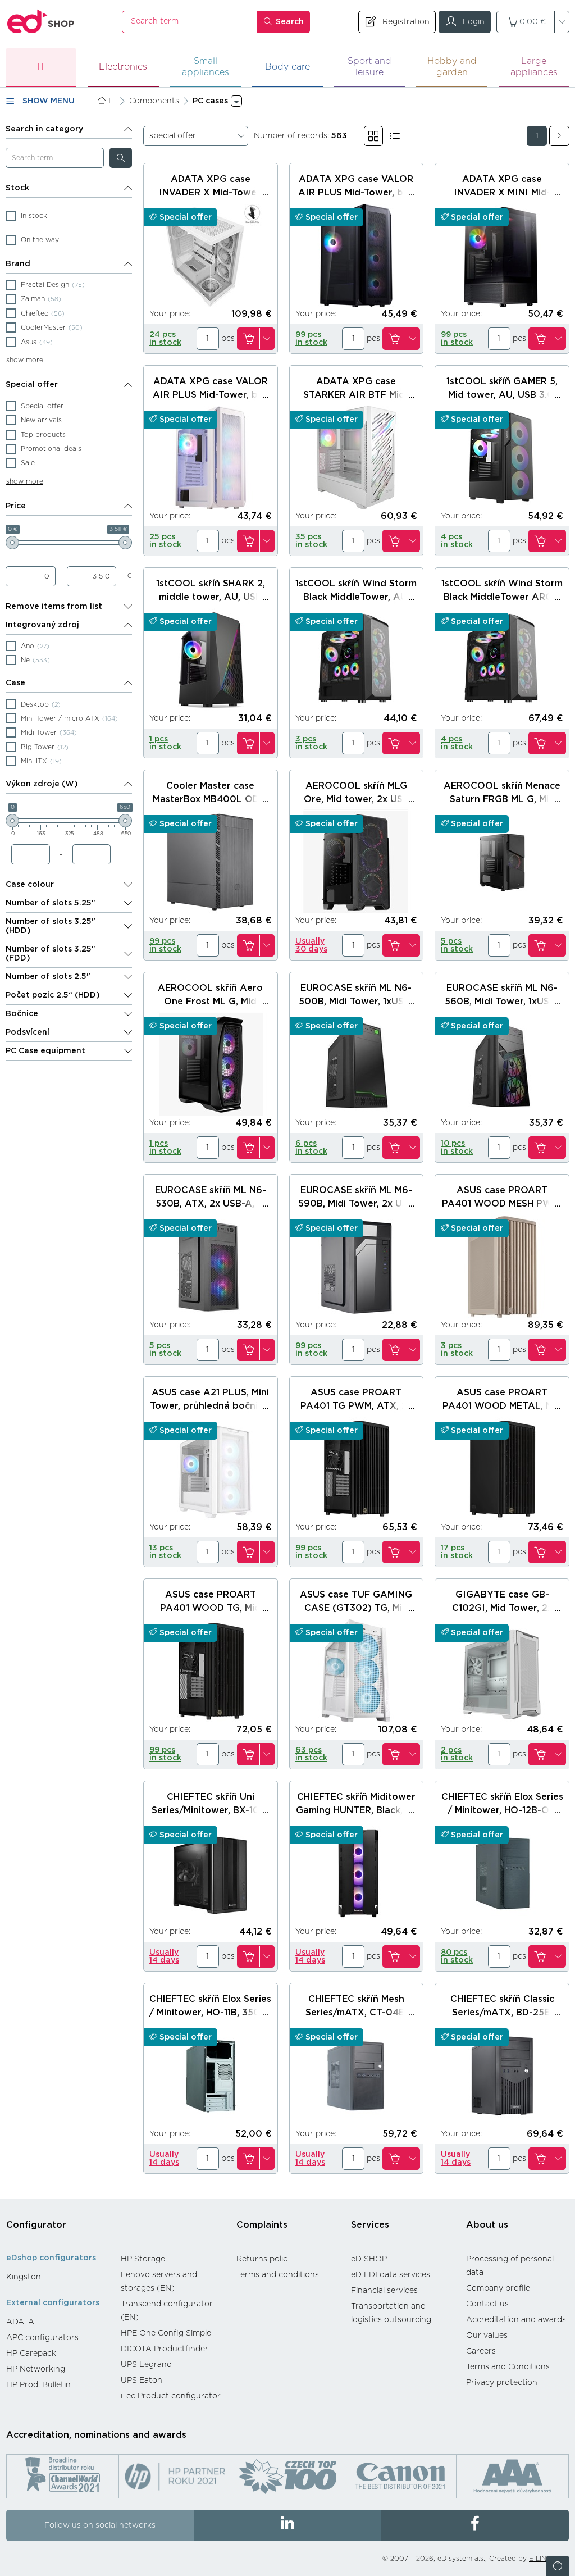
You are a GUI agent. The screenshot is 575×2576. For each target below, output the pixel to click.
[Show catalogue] (373, 136)
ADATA (20, 2322)
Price (16, 506)
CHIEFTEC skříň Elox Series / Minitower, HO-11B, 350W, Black (210, 2013)
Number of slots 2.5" (48, 977)
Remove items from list (54, 607)
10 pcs (457, 1148)
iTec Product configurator (171, 2396)
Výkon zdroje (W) (42, 784)
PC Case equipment (45, 1051)
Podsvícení (28, 1032)
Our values (487, 2336)
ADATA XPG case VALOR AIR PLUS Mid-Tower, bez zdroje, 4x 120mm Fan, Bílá (210, 395)
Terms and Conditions (508, 2367)
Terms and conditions (278, 2275)
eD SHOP (369, 2259)
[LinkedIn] (287, 2525)
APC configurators (42, 2338)
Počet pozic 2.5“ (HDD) (53, 995)
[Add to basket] (248, 339)
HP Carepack (31, 2354)
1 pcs (165, 743)
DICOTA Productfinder (165, 2349)
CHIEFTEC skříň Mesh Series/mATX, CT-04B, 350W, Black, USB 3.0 (356, 2013)
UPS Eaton (142, 2381)
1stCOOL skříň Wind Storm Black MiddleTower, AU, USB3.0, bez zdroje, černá (356, 597)
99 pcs (311, 339)
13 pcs (165, 1552)
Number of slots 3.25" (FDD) (51, 954)
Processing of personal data (510, 2266)
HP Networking (36, 2369)
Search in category (44, 129)
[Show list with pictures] (395, 136)
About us (487, 2225)
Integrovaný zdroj (42, 625)
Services (370, 2225)
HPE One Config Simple (166, 2333)
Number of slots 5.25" (51, 903)
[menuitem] (58, 2277)
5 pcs (457, 945)
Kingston (24, 2277)
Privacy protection (502, 2383)
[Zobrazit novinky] (558, 2566)
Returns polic (262, 2259)
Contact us (487, 2304)
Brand (18, 264)
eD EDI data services (391, 2275)
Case (15, 683)
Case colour (30, 885)
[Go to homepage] (41, 22)
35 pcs (311, 541)
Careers (481, 2351)
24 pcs (165, 339)
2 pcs (457, 1754)
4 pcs (457, 541)
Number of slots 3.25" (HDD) (51, 926)
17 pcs (457, 1552)
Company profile (498, 2288)
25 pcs (165, 541)
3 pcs (311, 743)
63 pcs (311, 1754)
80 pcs (457, 1956)
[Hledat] (121, 158)
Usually (311, 945)
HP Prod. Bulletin (38, 2385)
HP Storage (143, 2259)
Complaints (262, 2225)
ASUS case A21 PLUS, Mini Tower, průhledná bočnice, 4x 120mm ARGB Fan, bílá (210, 1406)
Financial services (384, 2291)
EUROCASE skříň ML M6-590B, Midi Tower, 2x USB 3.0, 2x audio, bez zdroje (356, 1204)
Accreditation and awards (516, 2320)
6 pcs (311, 1148)
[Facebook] (475, 2525)
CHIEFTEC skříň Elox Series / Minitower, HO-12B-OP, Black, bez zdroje (502, 1810)
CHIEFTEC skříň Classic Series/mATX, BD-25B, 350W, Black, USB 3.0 (502, 2013)
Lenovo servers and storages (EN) (159, 2282)
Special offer (32, 385)
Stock (17, 188)
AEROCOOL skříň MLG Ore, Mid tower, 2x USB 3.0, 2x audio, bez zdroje (356, 799)
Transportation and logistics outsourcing (391, 2313)
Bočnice (22, 1014)
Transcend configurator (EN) (167, 2311)
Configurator (36, 2225)
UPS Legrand (146, 2365)
